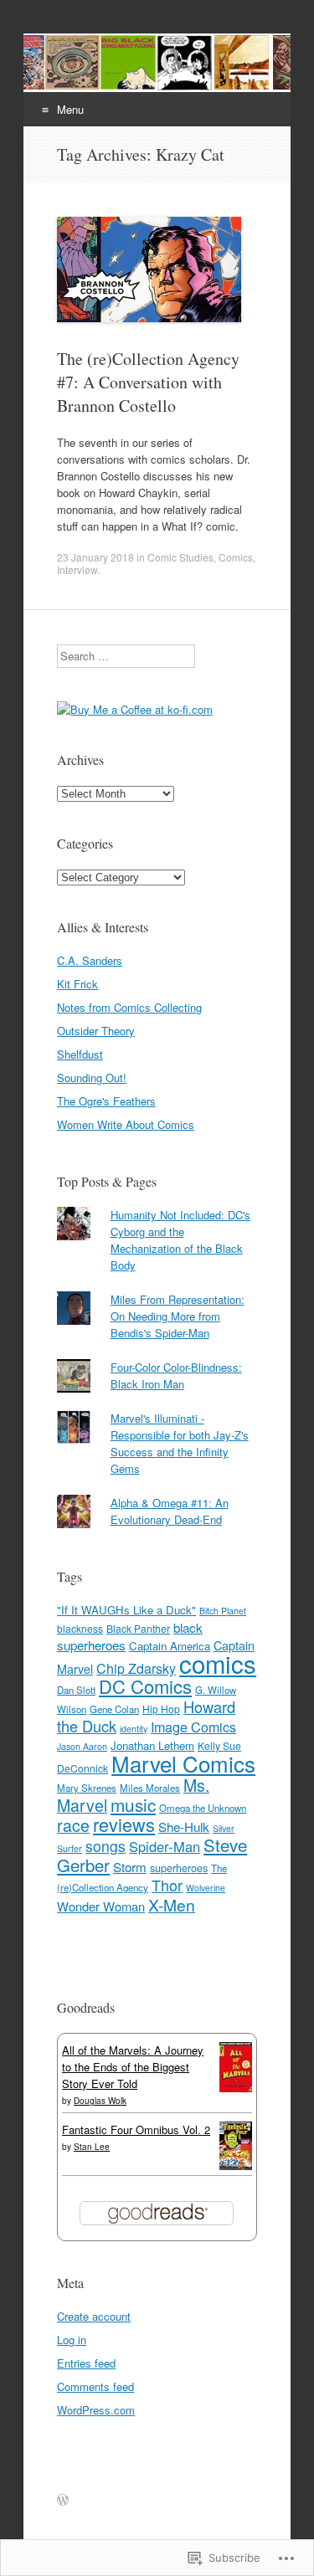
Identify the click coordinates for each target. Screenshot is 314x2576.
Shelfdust (80, 1054)
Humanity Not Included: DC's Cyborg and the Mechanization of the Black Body (180, 1240)
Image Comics (193, 1727)
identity (134, 1729)
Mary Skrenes (87, 1788)
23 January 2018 (95, 557)
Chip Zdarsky (136, 1668)
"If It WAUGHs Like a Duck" (126, 1610)
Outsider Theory (96, 1031)
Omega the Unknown (203, 1808)
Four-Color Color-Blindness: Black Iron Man (176, 1375)
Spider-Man (165, 1846)
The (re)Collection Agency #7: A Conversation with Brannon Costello (148, 382)
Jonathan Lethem (152, 1745)
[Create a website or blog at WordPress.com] (63, 2500)
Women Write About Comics (126, 1124)
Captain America (170, 1646)
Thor (167, 1885)
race (73, 1825)
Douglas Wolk (100, 2101)
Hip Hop (161, 1709)
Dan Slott (76, 1690)
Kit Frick (77, 984)
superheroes (179, 1868)
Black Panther (138, 1628)
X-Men (172, 1904)
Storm (130, 1867)
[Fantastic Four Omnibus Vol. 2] (236, 2165)
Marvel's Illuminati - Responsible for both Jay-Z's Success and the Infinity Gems (180, 1443)
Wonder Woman (101, 1906)
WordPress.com (96, 2410)
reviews (124, 1824)
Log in (72, 2340)
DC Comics (145, 1686)
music (133, 1804)
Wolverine (206, 1888)
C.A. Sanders (90, 960)
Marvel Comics (183, 1763)
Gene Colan (114, 1709)
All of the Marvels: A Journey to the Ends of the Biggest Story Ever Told (133, 2067)
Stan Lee (92, 2147)
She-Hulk (184, 1827)
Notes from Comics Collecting (129, 1007)
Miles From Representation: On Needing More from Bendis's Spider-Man (178, 1316)
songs (106, 1846)
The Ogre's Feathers (106, 1101)
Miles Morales (150, 1788)
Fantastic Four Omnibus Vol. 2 (136, 2130)
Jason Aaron (82, 1746)
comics (218, 1663)
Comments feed (95, 2386)
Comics (236, 557)
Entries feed (86, 2363)
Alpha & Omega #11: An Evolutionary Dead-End (170, 1511)
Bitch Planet (223, 1611)
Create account (94, 2316)
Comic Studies (180, 557)
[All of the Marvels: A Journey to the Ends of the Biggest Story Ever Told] (236, 2088)
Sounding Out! (92, 1078)
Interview (77, 570)
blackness (80, 1628)
